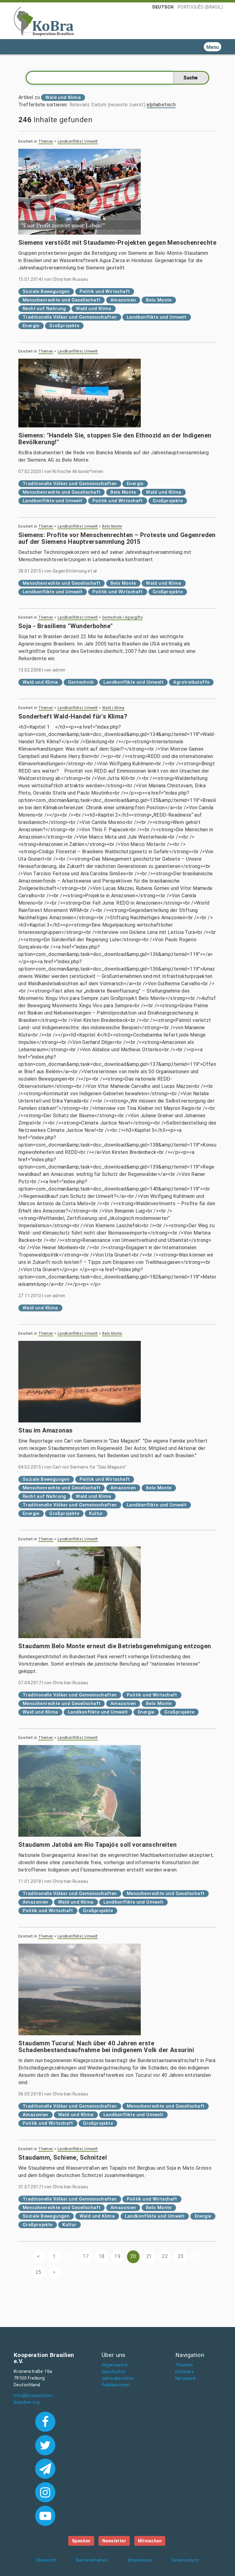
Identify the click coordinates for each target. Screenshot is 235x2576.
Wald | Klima (113, 708)
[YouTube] (45, 2515)
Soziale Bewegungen (46, 291)
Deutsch (163, 7)
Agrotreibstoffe (191, 682)
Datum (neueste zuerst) (118, 105)
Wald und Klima (94, 309)
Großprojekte (64, 326)
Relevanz (80, 105)
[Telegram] (45, 2468)
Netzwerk (185, 2378)
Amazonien (123, 300)
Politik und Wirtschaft (105, 291)
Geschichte (114, 2372)
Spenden (81, 2541)
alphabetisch (161, 105)
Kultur (96, 1513)
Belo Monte (159, 300)
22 (165, 2256)
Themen (46, 141)
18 (102, 2256)
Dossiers (185, 2372)
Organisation (115, 2365)
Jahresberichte (118, 2378)
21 (149, 2256)
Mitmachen (150, 2541)
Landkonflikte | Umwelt (78, 141)
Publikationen (116, 2385)
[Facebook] (45, 2421)
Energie (31, 326)
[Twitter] (45, 2445)
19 (117, 2256)
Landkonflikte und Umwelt (157, 317)
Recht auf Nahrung (44, 309)
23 (181, 2256)
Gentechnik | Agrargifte (122, 617)
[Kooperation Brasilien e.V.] (44, 21)
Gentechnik (81, 682)
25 (38, 2272)
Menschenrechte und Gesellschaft (62, 300)
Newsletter (114, 2541)
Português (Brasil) (200, 7)
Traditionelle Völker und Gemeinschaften (70, 317)
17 (86, 2256)
